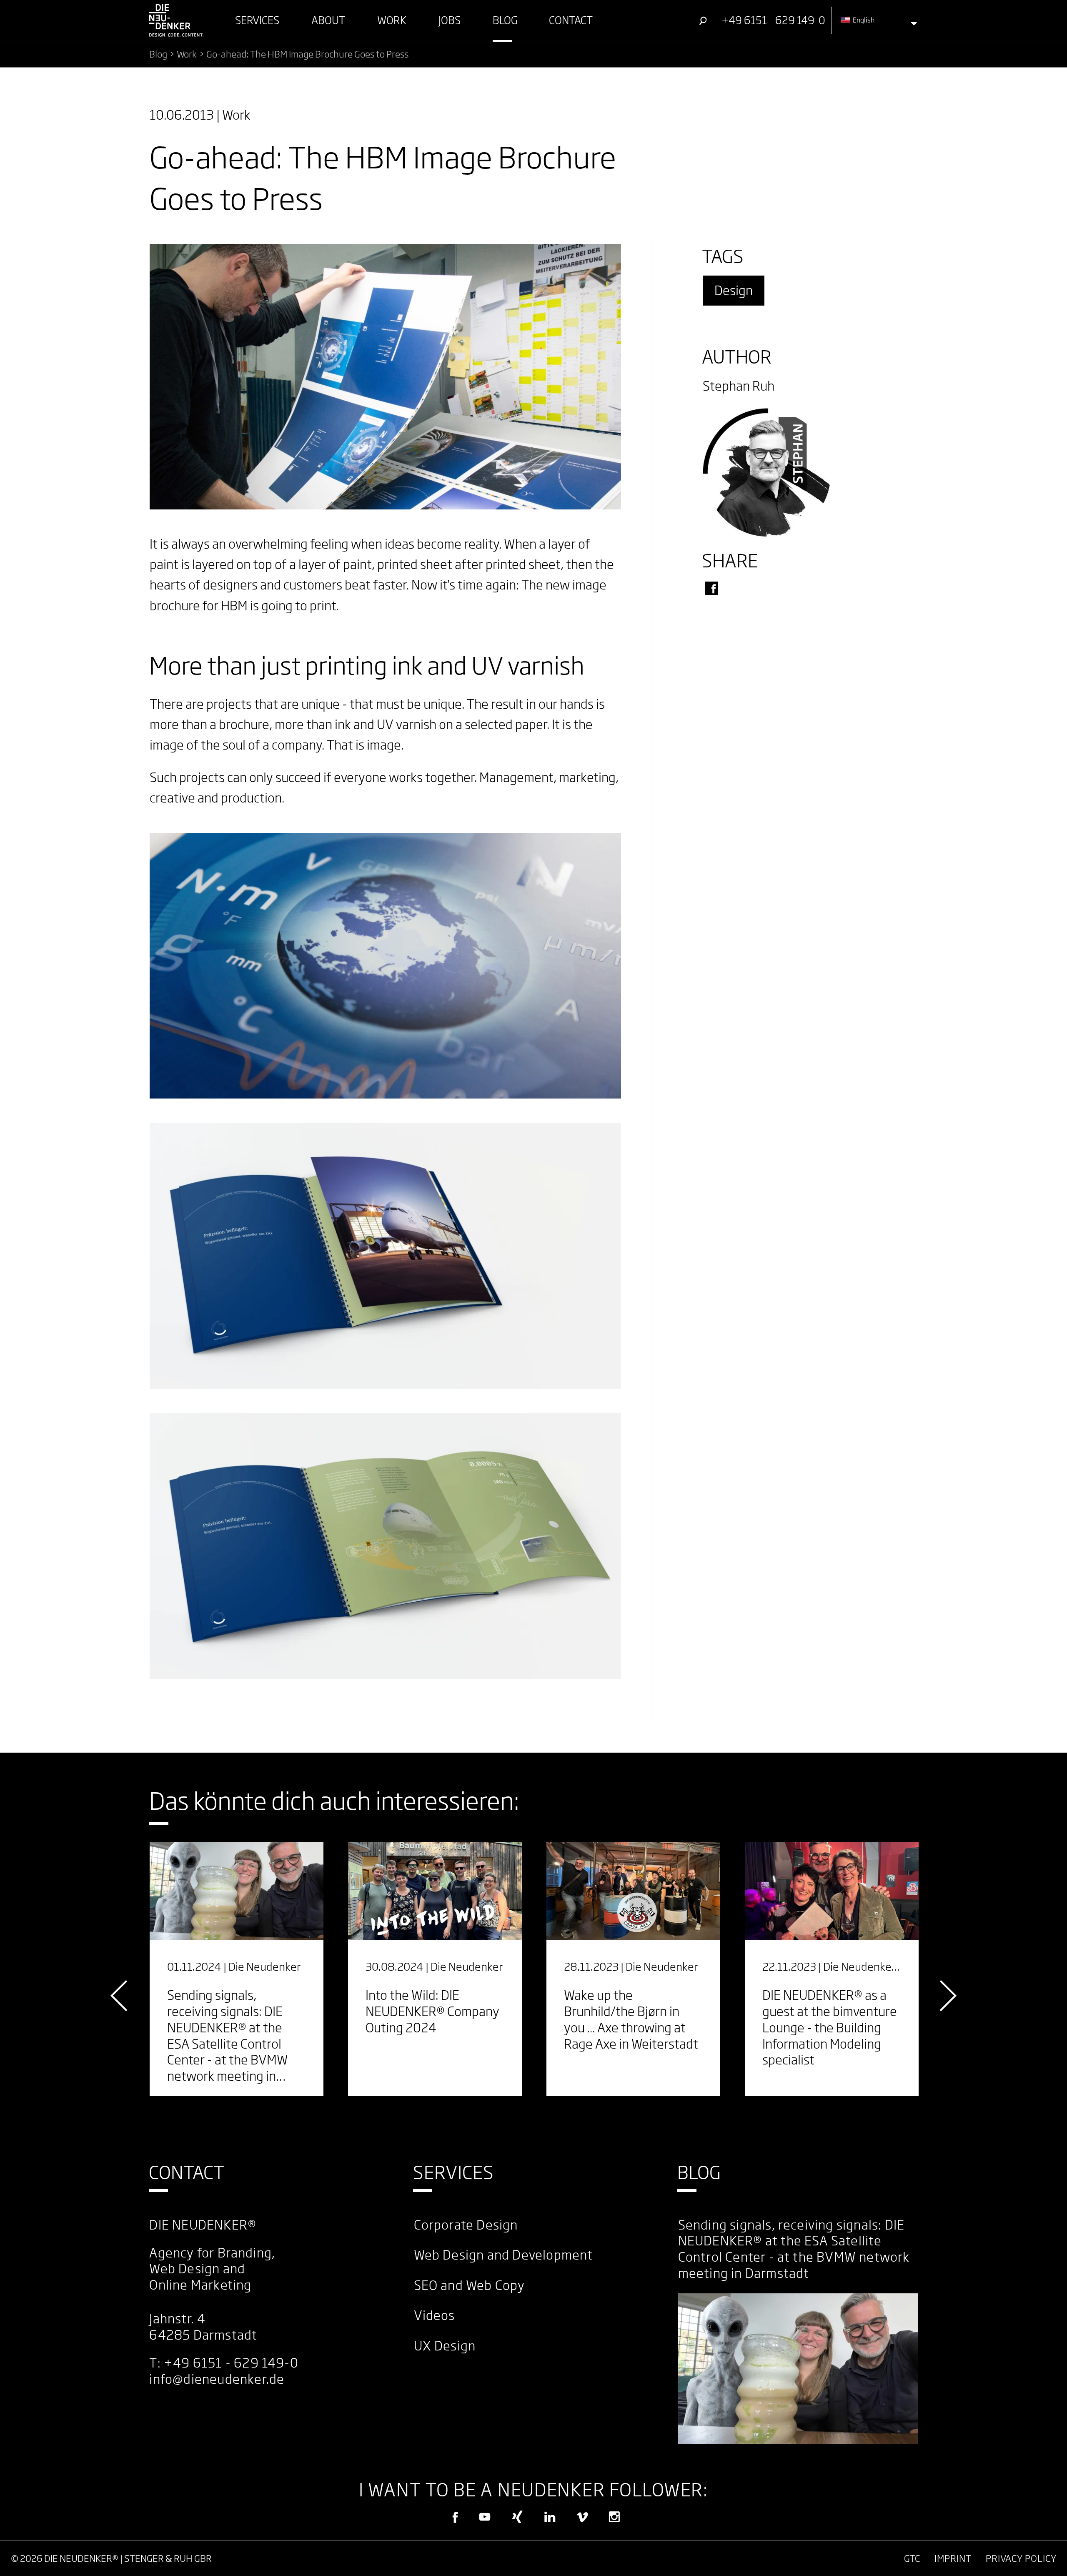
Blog (699, 2172)
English (863, 20)
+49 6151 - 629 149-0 (231, 2363)
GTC (912, 2558)
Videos (435, 2315)
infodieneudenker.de (217, 2379)
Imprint (953, 2558)
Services (454, 2172)
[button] (711, 588)
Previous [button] (121, 1996)
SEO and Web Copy (470, 2285)
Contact (187, 2172)
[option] (237, 1969)
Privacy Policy (1021, 2558)
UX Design (445, 2346)
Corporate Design (466, 2225)
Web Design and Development (503, 2255)
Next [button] (946, 1996)
